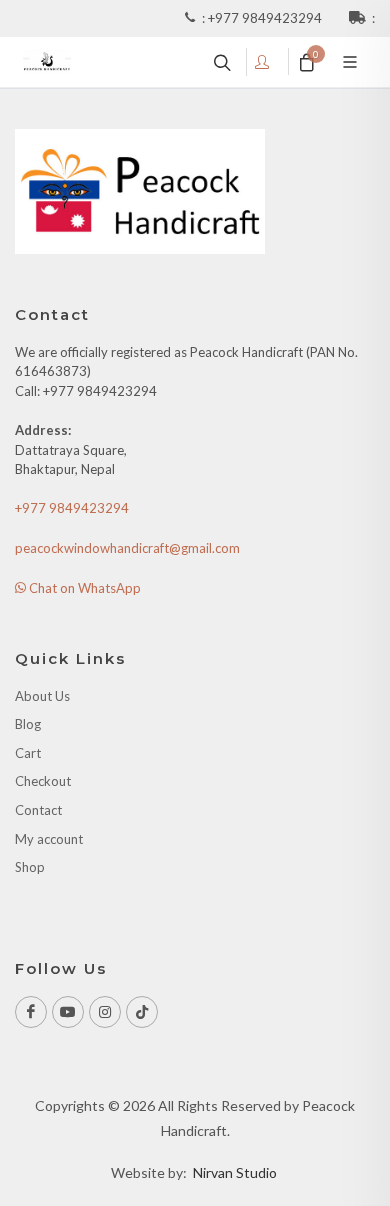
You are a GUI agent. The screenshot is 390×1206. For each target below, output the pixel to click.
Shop (30, 867)
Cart (28, 753)
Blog (28, 724)
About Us (42, 696)
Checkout (43, 781)
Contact (38, 810)
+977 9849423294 (266, 18)
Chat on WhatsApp (83, 588)
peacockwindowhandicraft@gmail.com (127, 548)
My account (49, 839)
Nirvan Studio (235, 1172)
